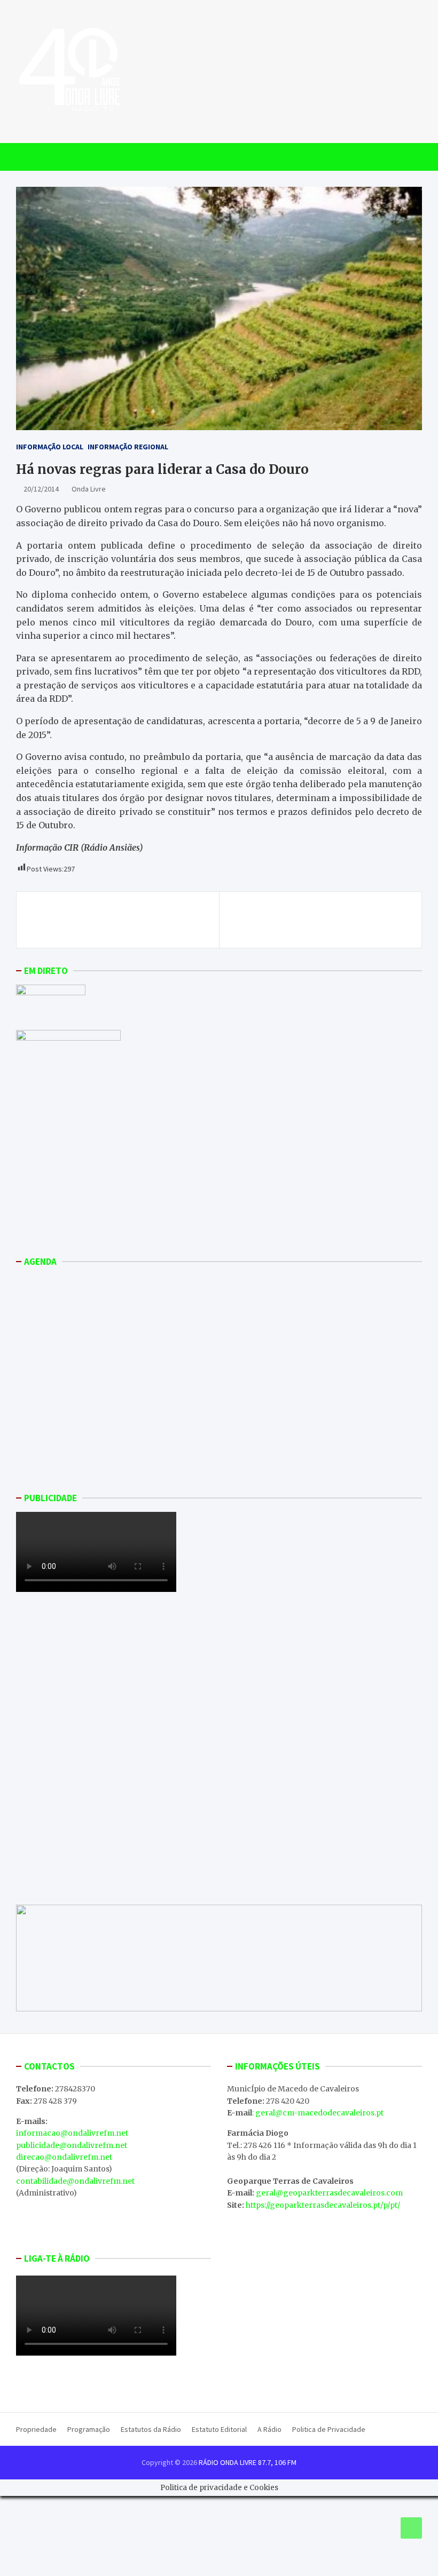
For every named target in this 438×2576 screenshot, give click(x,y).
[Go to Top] (411, 2528)
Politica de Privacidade (329, 2429)
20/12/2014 (41, 489)
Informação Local (50, 447)
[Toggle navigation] (29, 157)
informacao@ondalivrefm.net (72, 2133)
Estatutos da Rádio (151, 2429)
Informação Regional (128, 447)
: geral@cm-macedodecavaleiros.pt (318, 2113)
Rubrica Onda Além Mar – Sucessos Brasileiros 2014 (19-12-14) (328, 920)
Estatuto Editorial (219, 2429)
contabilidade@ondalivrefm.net (75, 2181)
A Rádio (269, 2429)
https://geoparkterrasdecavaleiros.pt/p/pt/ (323, 2205)
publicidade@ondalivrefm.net (72, 2145)
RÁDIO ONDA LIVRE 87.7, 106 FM (248, 2462)
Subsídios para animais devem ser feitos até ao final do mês (118, 920)
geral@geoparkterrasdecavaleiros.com (329, 2193)
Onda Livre (89, 489)
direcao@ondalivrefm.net (64, 2157)
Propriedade (36, 2429)
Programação (89, 2429)
